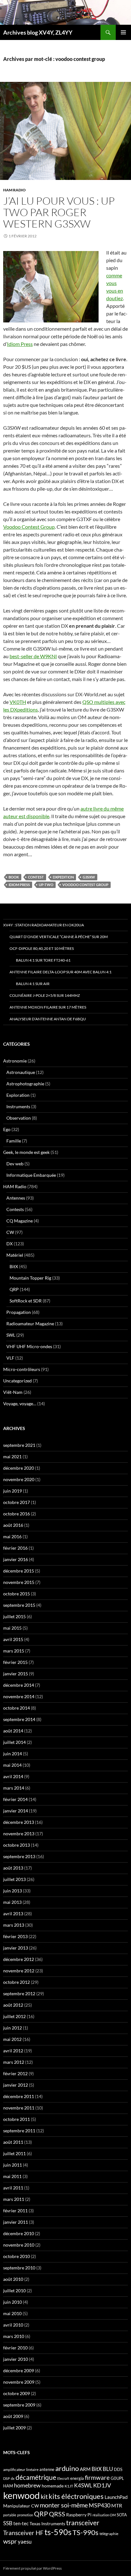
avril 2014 (13, 1776)
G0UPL (117, 2478)
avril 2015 (13, 1639)
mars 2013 (14, 1925)
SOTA (122, 2515)
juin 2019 (13, 1491)
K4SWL (83, 2486)
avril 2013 (13, 1914)
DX (10, 1244)
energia (77, 2478)
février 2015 (15, 1662)
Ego (7, 1129)
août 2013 (13, 1868)
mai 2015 (12, 1628)
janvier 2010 (16, 2359)
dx (13, 2478)
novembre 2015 (19, 1582)
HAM (8, 2486)
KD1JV (102, 2485)
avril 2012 (13, 2051)
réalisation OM (104, 2515)
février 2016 (15, 1548)
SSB (8, 2523)
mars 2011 (14, 2199)
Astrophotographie (25, 1084)
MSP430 (100, 2505)
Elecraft (63, 2478)
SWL (11, 1335)
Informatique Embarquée (31, 1175)
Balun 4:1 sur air (33, 984)
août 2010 (13, 2279)
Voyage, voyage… (20, 1404)
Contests (15, 1209)
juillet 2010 (14, 2291)
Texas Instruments (47, 2523)
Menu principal (123, 32)
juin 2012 (13, 2028)
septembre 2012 (19, 1993)
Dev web (15, 1164)
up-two (46, 885)
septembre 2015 (19, 1605)
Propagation (19, 1312)
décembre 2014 (19, 1685)
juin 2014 (13, 1754)
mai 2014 (12, 1765)
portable (10, 2515)
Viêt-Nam (13, 1392)
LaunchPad (116, 2497)
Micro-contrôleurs (22, 1369)
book (14, 877)
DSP (7, 2478)
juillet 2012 (14, 2016)
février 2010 (15, 2348)
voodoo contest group (85, 885)
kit (44, 2496)
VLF (10, 1358)
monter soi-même (64, 2505)
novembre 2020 (19, 1479)
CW (10, 1232)
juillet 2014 (14, 1742)
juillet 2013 (14, 1879)
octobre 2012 (17, 1982)
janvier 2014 (16, 1811)
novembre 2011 (19, 2108)
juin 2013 (13, 1891)
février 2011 (15, 2211)
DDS (118, 2469)
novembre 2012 (19, 1971)
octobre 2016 (17, 1514)
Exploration (18, 1095)
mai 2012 (12, 2039)
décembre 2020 (19, 1468)
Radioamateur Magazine (30, 1324)
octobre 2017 (17, 1502)
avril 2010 (13, 2325)
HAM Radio (14, 190)
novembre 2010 (19, 2245)
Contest (36, 877)
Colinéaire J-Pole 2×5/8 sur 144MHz (45, 995)
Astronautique (21, 1072)
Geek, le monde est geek (26, 1152)
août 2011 (13, 2142)
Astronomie (15, 1061)
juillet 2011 (14, 2153)
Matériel (15, 1255)
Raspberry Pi (79, 2515)
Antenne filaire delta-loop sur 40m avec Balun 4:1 (61, 972)
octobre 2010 (17, 2256)
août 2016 (13, 1525)
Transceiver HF (23, 2533)
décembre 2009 (19, 2371)
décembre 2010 (19, 2233)
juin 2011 (13, 2165)
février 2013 (15, 1936)
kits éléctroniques (76, 2496)
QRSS (57, 2514)
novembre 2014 (19, 1696)
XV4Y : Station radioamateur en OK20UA (44, 925)
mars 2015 (14, 1651)
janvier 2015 (16, 1674)
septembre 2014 (19, 1719)
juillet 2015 (14, 1616)
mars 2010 (14, 2336)
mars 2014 (14, 1788)
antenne (47, 2469)
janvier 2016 (16, 1559)
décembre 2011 (19, 2096)
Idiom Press (20, 344)
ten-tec (21, 2523)
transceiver (83, 2523)
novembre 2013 (19, 1834)
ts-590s (58, 2532)
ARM (85, 2469)
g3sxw (89, 877)
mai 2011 (12, 2176)
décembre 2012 (19, 1959)
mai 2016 (12, 1536)
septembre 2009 (19, 2405)
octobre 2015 (17, 1594)
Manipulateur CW (21, 2506)
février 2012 (15, 2073)
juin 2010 (13, 2302)
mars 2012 (14, 2062)
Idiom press (19, 885)
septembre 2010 (19, 2268)
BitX (14, 1266)
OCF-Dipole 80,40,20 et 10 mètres (42, 948)
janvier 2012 (16, 2085)
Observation (19, 1118)
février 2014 (15, 1799)
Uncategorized (17, 1381)
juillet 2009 (14, 2428)
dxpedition (63, 877)
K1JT (69, 2486)
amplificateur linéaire (21, 2470)
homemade (53, 2486)
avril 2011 (13, 2188)
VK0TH (18, 702)
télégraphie (109, 2534)
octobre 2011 (17, 2119)
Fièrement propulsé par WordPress (32, 2568)
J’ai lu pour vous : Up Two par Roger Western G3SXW (59, 212)
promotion (25, 2515)
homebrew (27, 2485)
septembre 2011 (19, 2131)
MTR (117, 2505)
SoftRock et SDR (26, 1301)
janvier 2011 (16, 2222)
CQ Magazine (20, 1221)
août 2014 (13, 1731)
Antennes (16, 1198)
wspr (10, 2541)
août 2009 (13, 2416)
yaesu (25, 2542)
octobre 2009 (17, 2393)
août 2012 (13, 2005)
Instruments (18, 1106)
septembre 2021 (19, 1445)
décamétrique (36, 2477)
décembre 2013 (19, 1822)
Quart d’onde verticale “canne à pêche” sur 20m (59, 937)
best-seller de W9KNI (33, 656)
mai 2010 (12, 2313)
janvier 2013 (16, 1948)
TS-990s (86, 2533)
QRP (14, 1289)
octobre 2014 (17, 1708)
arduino (67, 2468)
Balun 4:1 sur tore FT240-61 (43, 960)
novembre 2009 (19, 2382)
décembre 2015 (19, 1571)
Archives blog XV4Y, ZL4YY (38, 32)
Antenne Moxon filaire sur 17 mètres (48, 1007)
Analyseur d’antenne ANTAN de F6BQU (48, 1019)
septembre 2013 (19, 1856)
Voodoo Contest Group (29, 527)
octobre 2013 (17, 1845)
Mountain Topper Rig (30, 1278)
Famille (14, 1141)
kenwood (21, 2495)
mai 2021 (12, 1457)
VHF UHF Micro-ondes (29, 1346)
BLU (108, 2469)
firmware (97, 2478)
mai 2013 (12, 1902)
